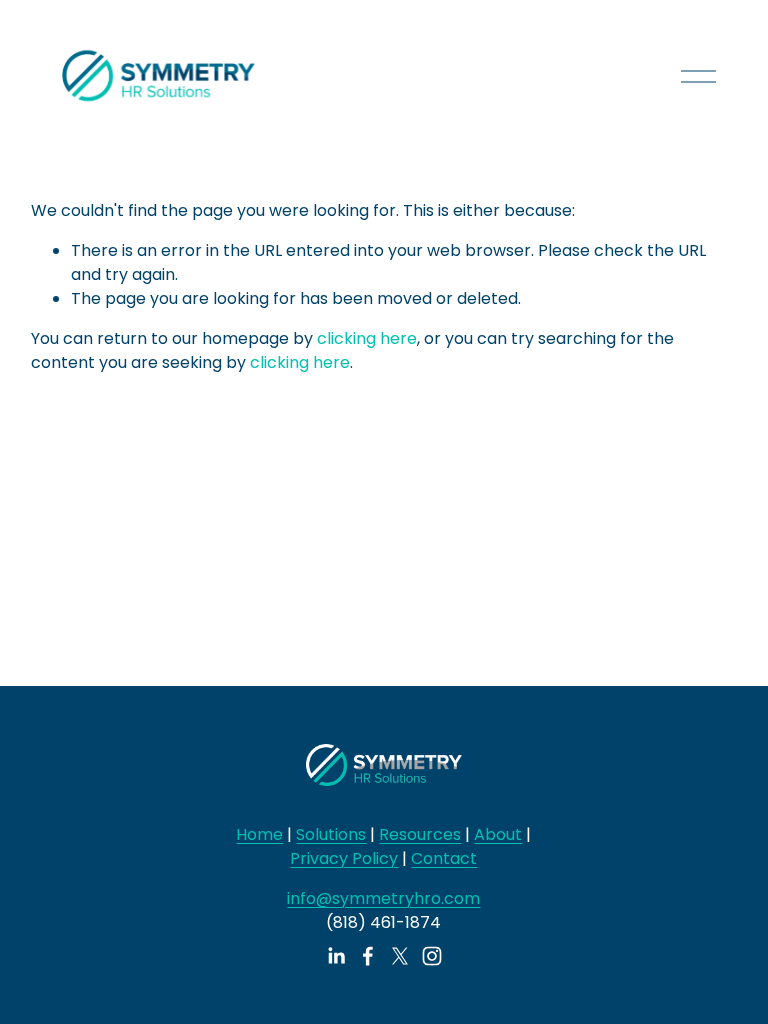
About (498, 834)
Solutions (331, 834)
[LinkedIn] (336, 956)
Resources (420, 834)
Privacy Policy (344, 858)
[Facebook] (368, 956)
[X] (400, 956)
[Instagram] (432, 956)
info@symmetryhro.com (383, 898)
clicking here (367, 338)
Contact (444, 858)
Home (259, 834)
